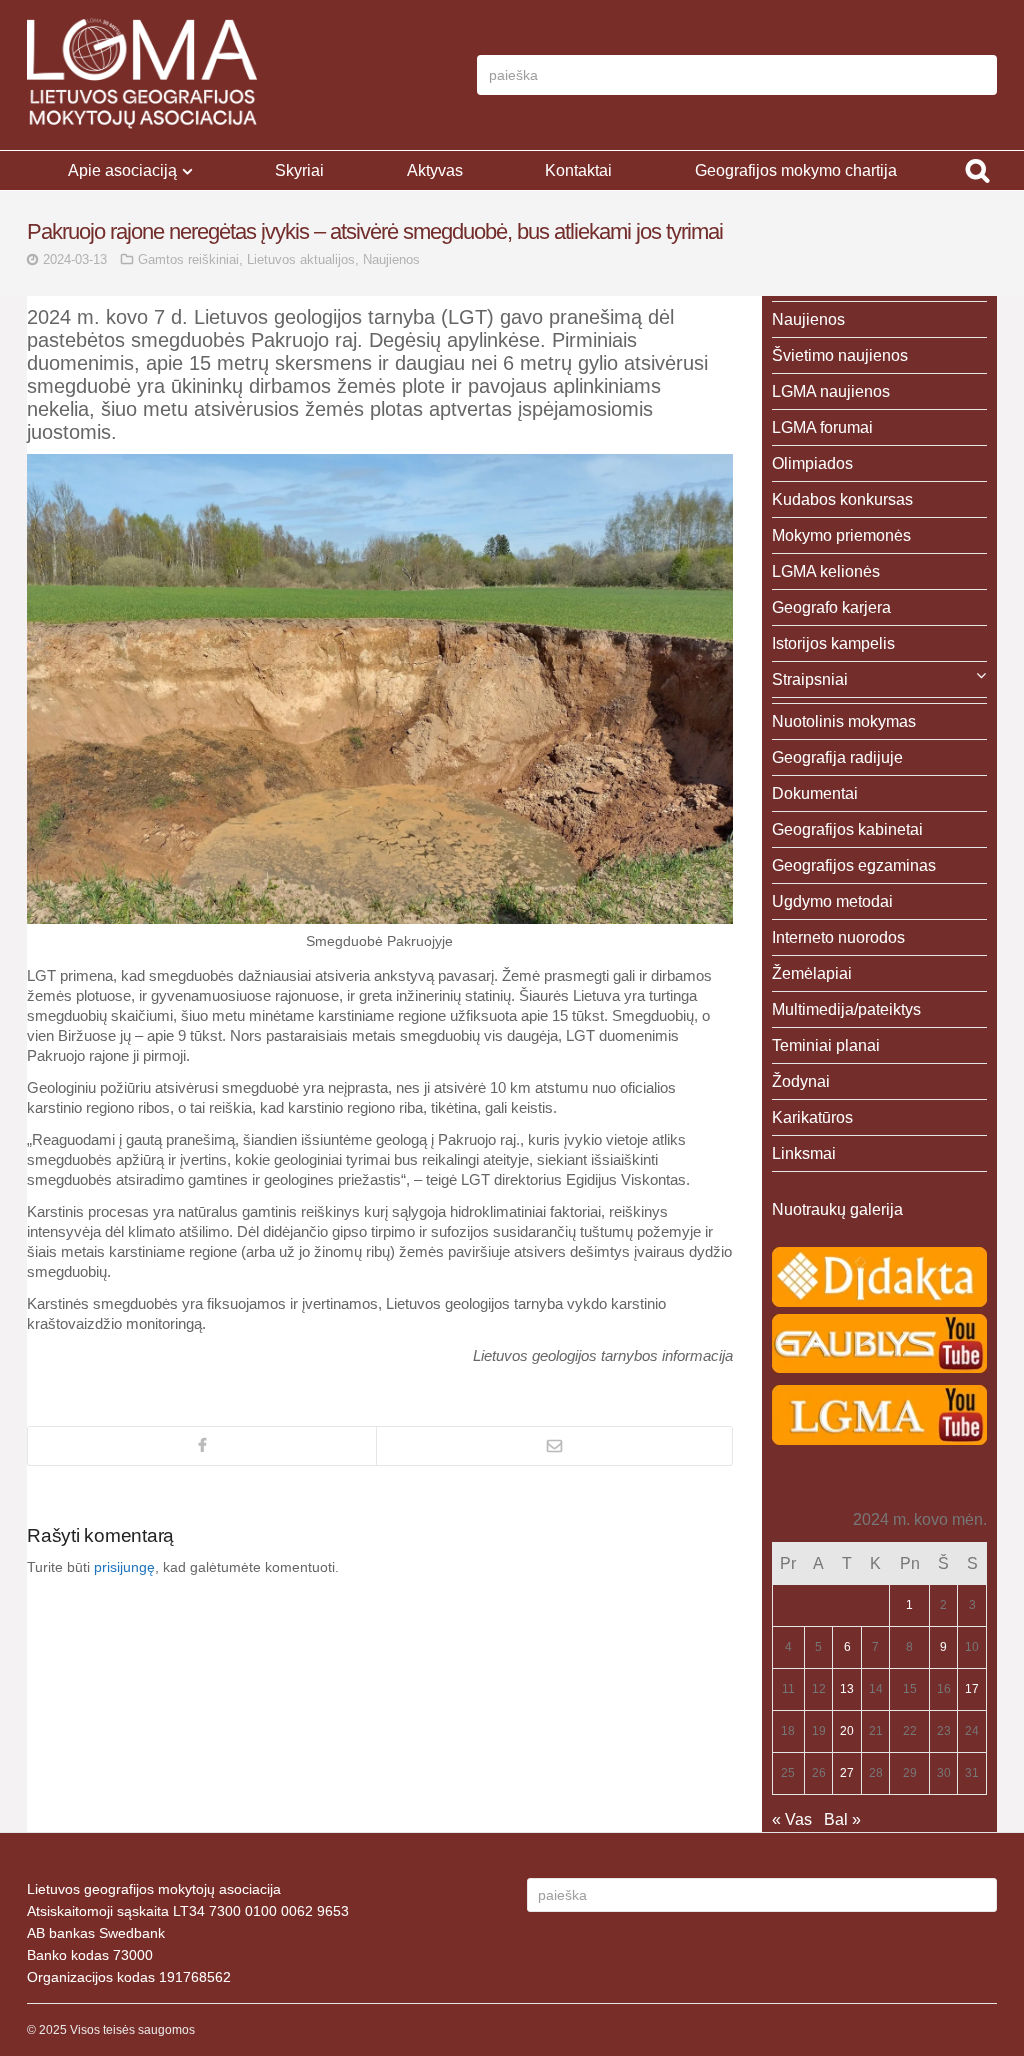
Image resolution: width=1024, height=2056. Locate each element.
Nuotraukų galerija (837, 1209)
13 (847, 1689)
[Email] (553, 1446)
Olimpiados (812, 463)
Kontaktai (578, 170)
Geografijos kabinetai (847, 829)
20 (847, 1731)
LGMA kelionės (826, 571)
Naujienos (391, 259)
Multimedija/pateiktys (846, 1009)
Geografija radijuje (837, 757)
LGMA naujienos (831, 391)
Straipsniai (810, 679)
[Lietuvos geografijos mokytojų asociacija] (142, 75)
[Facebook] (202, 1446)
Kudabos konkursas (842, 499)
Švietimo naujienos (840, 355)
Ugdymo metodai (832, 901)
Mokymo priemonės (841, 535)
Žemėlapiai (812, 973)
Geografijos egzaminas (854, 865)
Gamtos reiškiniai (188, 259)
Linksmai (804, 1153)
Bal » (842, 1819)
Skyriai (299, 170)
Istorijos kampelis (833, 643)
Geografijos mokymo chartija (796, 170)
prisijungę (124, 1567)
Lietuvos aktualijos (301, 259)
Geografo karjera (831, 607)
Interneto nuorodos (838, 937)
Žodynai (801, 1081)
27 (847, 1773)
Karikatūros (812, 1117)
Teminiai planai (826, 1045)
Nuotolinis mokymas (844, 721)
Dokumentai (815, 793)
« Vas (792, 1819)
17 (972, 1689)
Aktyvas (435, 170)
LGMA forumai (822, 427)
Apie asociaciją (122, 170)
